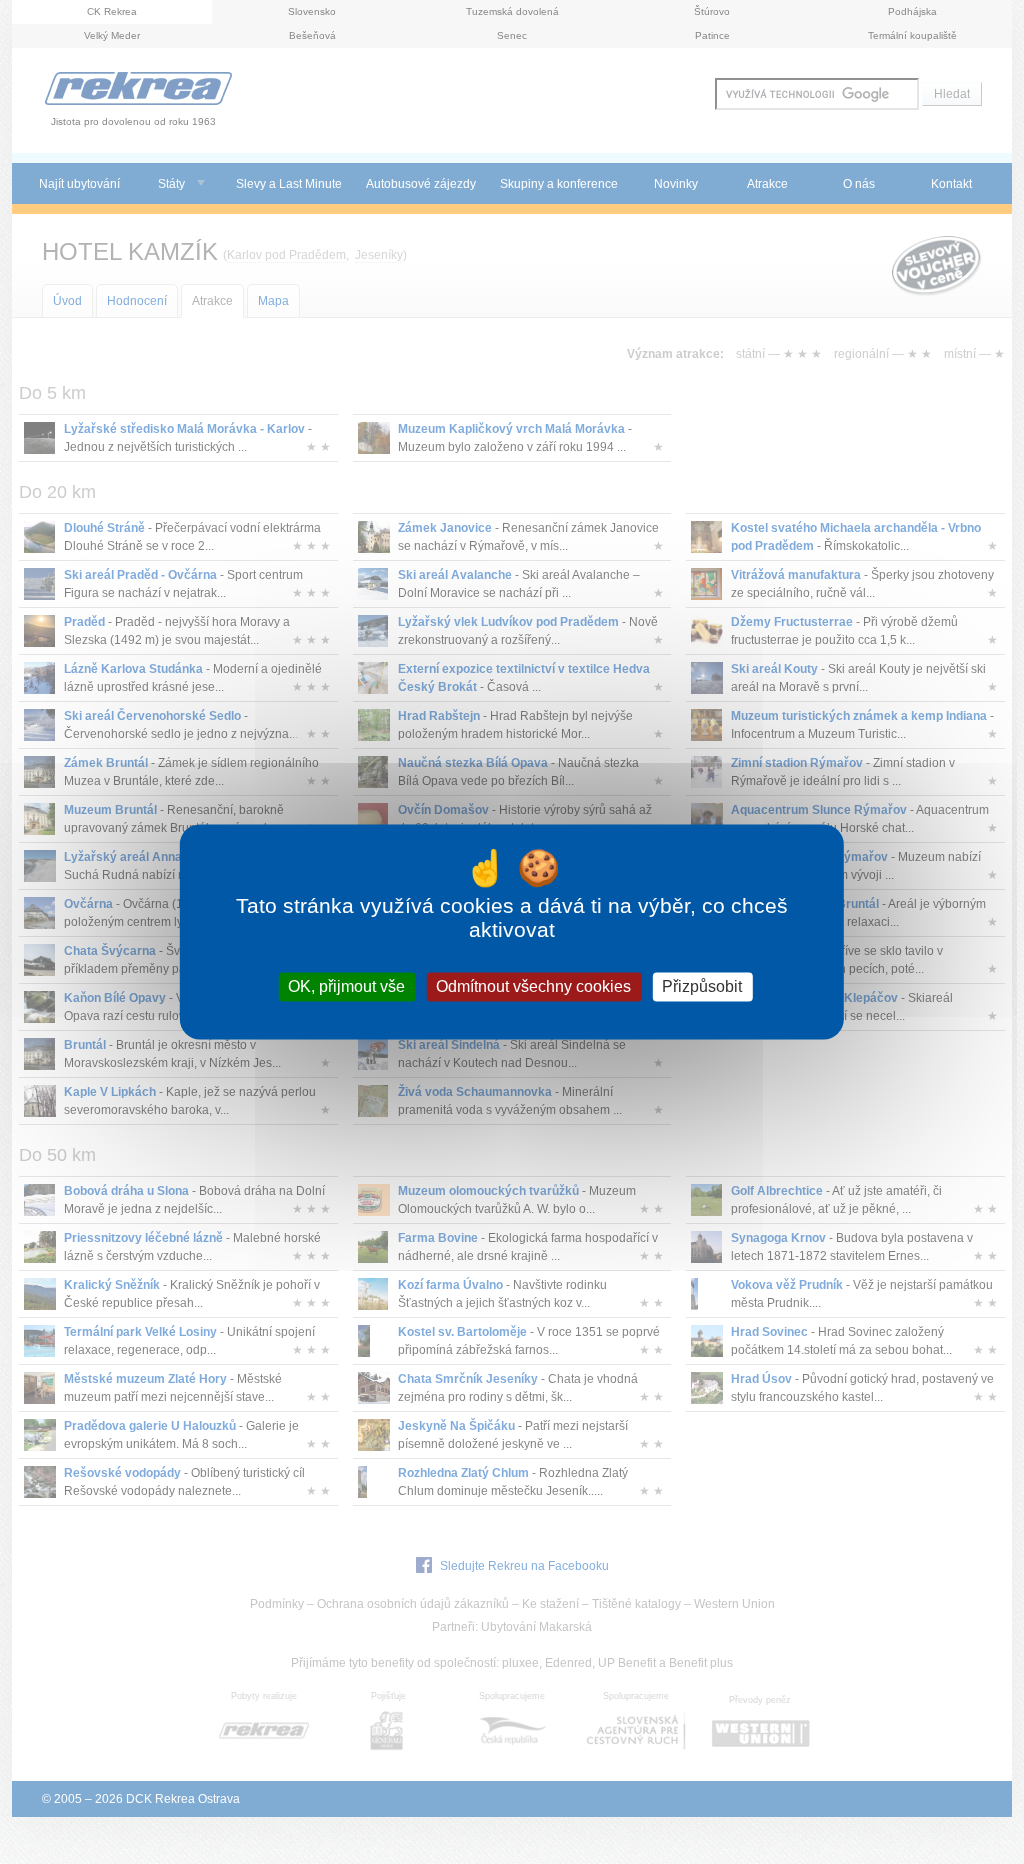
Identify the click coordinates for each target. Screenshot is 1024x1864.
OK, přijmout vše (346, 986)
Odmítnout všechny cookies (533, 986)
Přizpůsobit (702, 986)
